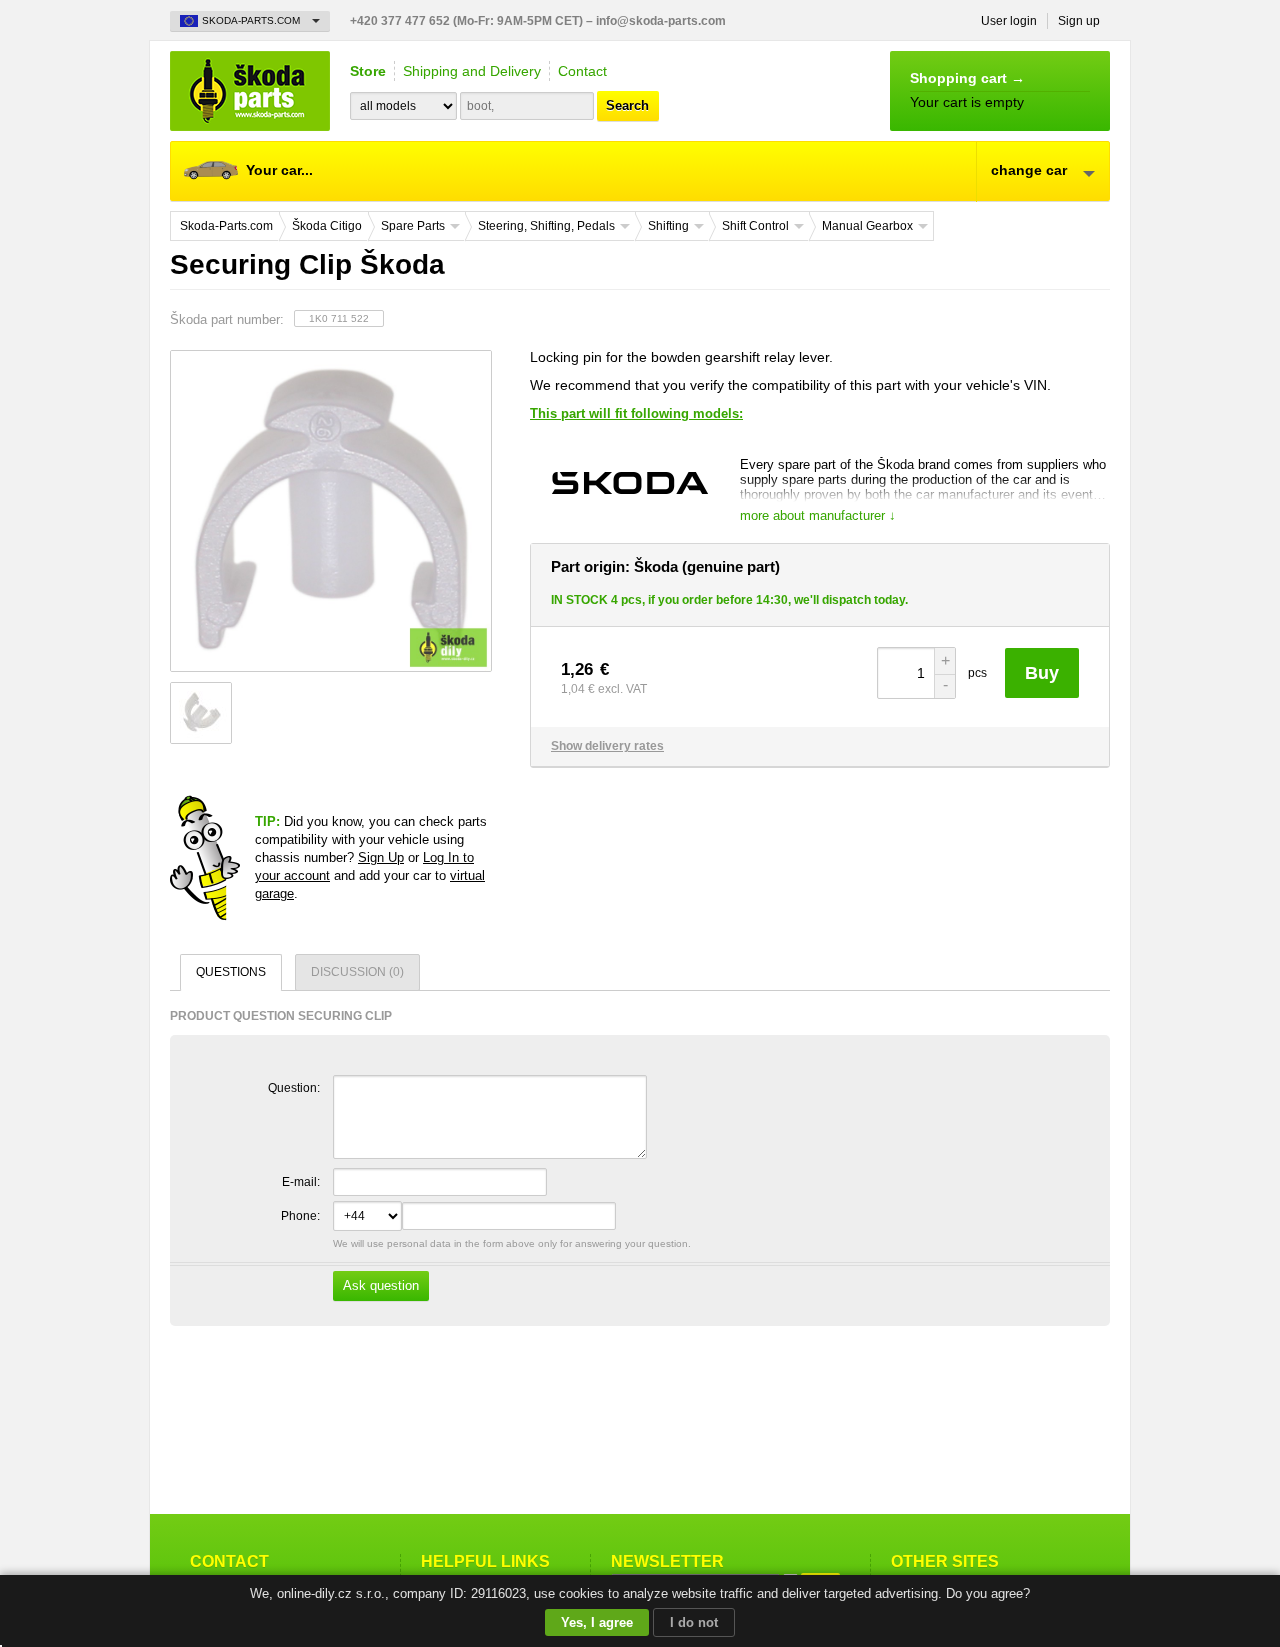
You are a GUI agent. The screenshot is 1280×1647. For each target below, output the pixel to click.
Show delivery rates (607, 746)
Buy (1042, 673)
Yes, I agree (597, 1622)
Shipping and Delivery (472, 71)
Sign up (1079, 21)
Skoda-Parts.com (250, 91)
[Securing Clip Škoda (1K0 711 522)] (330, 511)
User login (1009, 21)
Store (368, 71)
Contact (582, 71)
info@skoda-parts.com (661, 21)
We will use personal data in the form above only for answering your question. (510, 1265)
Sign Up (381, 857)
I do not (694, 1622)
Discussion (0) (357, 972)
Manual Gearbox (867, 226)
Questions (231, 972)
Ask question (381, 1285)
